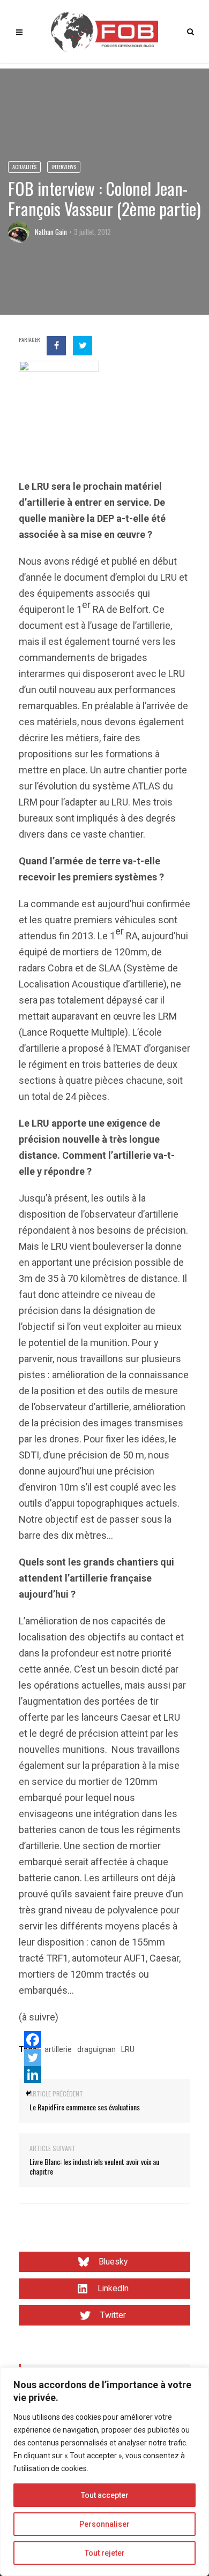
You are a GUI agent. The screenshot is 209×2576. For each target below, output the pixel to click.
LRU (128, 2049)
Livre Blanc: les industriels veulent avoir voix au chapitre (94, 2166)
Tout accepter (105, 2495)
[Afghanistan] (59, 400)
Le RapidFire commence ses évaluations (85, 2107)
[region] (104, 2472)
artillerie (58, 2049)
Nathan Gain (51, 232)
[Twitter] (33, 2057)
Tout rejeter (105, 2553)
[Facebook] (33, 2040)
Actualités (24, 167)
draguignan (96, 2049)
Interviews (64, 167)
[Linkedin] (33, 2075)
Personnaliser (104, 2524)
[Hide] (28, 2093)
